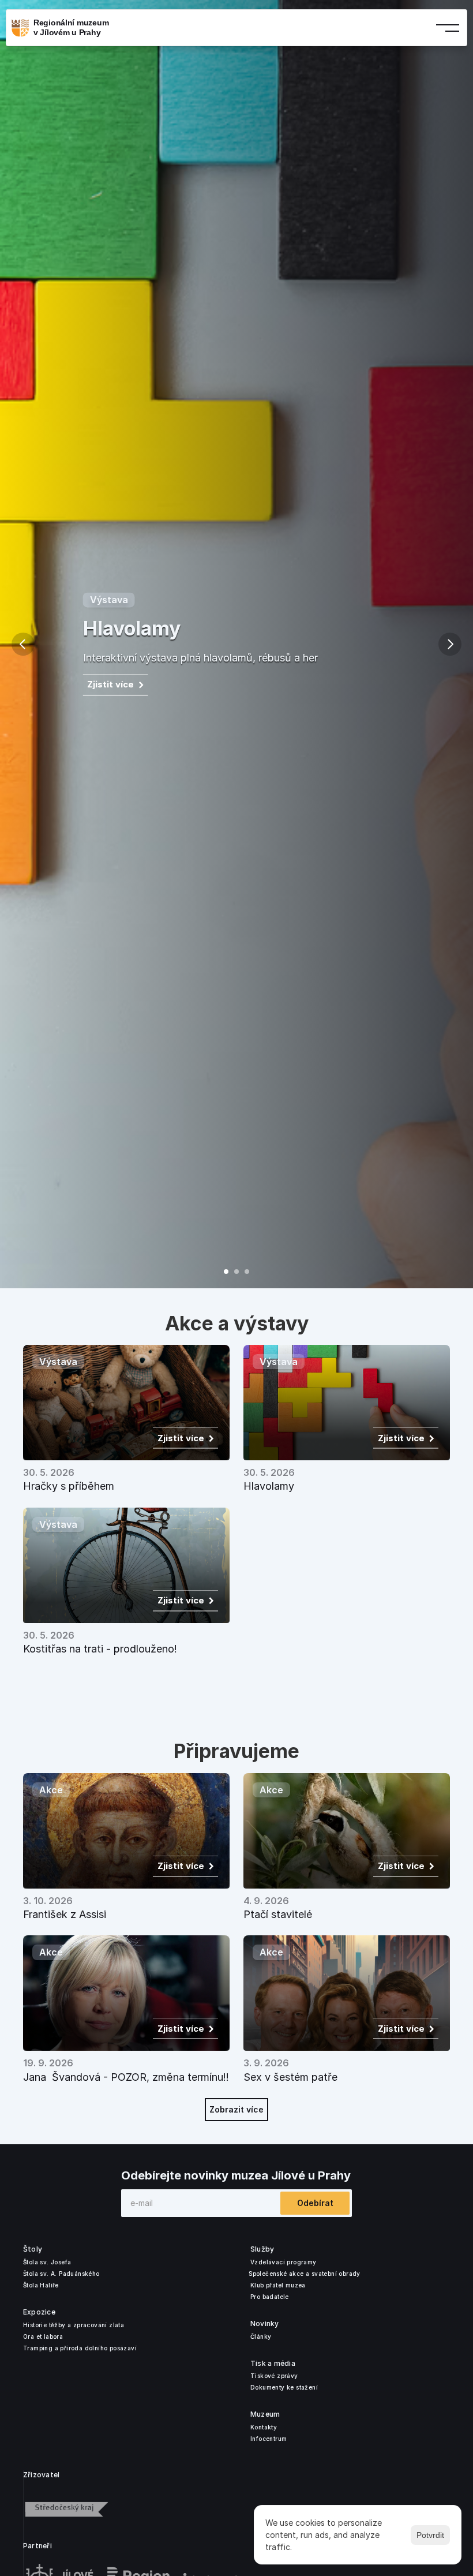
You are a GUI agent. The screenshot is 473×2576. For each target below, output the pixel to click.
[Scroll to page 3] (250, 1272)
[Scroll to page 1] (223, 1272)
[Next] (450, 644)
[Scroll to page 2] (236, 1272)
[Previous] (23, 644)
